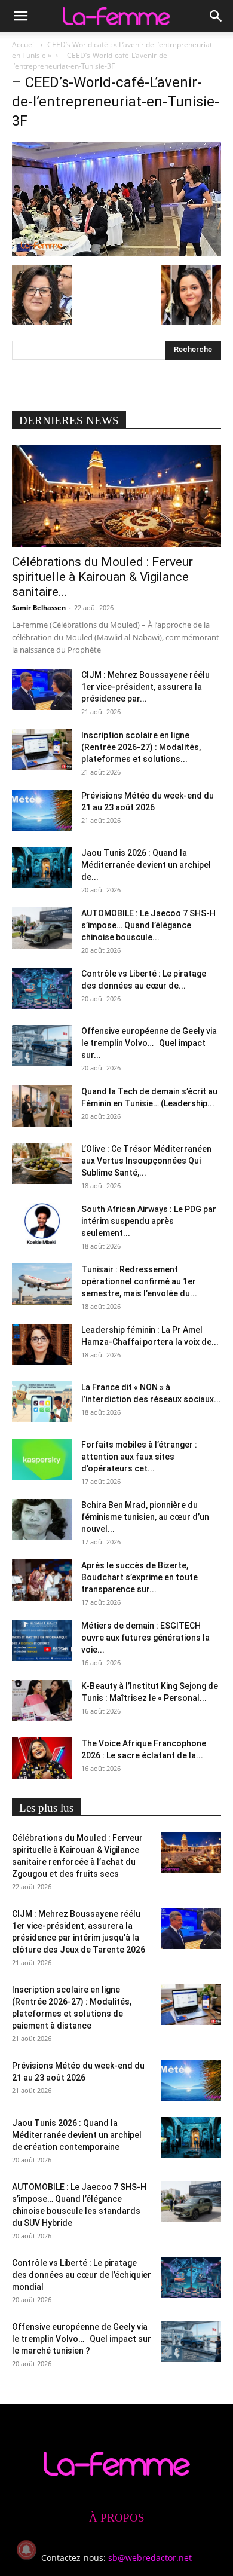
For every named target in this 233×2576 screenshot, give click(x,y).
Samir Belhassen (39, 608)
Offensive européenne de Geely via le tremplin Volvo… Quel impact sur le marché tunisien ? (82, 2339)
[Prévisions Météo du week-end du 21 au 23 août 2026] (42, 810)
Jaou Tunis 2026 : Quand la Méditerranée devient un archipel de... (146, 865)
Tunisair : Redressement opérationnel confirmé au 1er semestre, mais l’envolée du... (139, 1281)
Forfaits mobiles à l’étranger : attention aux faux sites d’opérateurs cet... (139, 1457)
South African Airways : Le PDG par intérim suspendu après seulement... (149, 1221)
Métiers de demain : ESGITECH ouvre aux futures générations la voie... (145, 1638)
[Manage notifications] (26, 2550)
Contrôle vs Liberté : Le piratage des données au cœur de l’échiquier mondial (82, 2275)
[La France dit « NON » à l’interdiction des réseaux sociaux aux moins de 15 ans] (42, 1402)
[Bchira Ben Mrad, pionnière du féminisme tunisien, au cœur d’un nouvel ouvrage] (42, 1520)
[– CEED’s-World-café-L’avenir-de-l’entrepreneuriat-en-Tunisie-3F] (116, 253)
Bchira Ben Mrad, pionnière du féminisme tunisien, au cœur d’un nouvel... (145, 1517)
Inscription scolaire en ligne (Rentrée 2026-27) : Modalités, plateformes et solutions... (141, 747)
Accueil (24, 45)
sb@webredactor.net (150, 2558)
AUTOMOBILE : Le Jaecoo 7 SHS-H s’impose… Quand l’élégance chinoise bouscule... (148, 925)
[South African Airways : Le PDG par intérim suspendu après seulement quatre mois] (42, 1224)
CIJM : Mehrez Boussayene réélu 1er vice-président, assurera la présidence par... (145, 687)
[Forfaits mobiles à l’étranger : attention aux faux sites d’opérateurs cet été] (42, 1459)
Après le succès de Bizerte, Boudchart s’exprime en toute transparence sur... (140, 1577)
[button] (20, 16)
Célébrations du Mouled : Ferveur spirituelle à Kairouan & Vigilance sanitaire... (102, 577)
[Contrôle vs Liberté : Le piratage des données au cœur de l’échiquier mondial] (42, 988)
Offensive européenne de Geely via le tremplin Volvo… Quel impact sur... (149, 1043)
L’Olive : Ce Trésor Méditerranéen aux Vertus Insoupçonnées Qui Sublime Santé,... (146, 1161)
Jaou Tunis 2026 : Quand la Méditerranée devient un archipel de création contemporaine (77, 2135)
